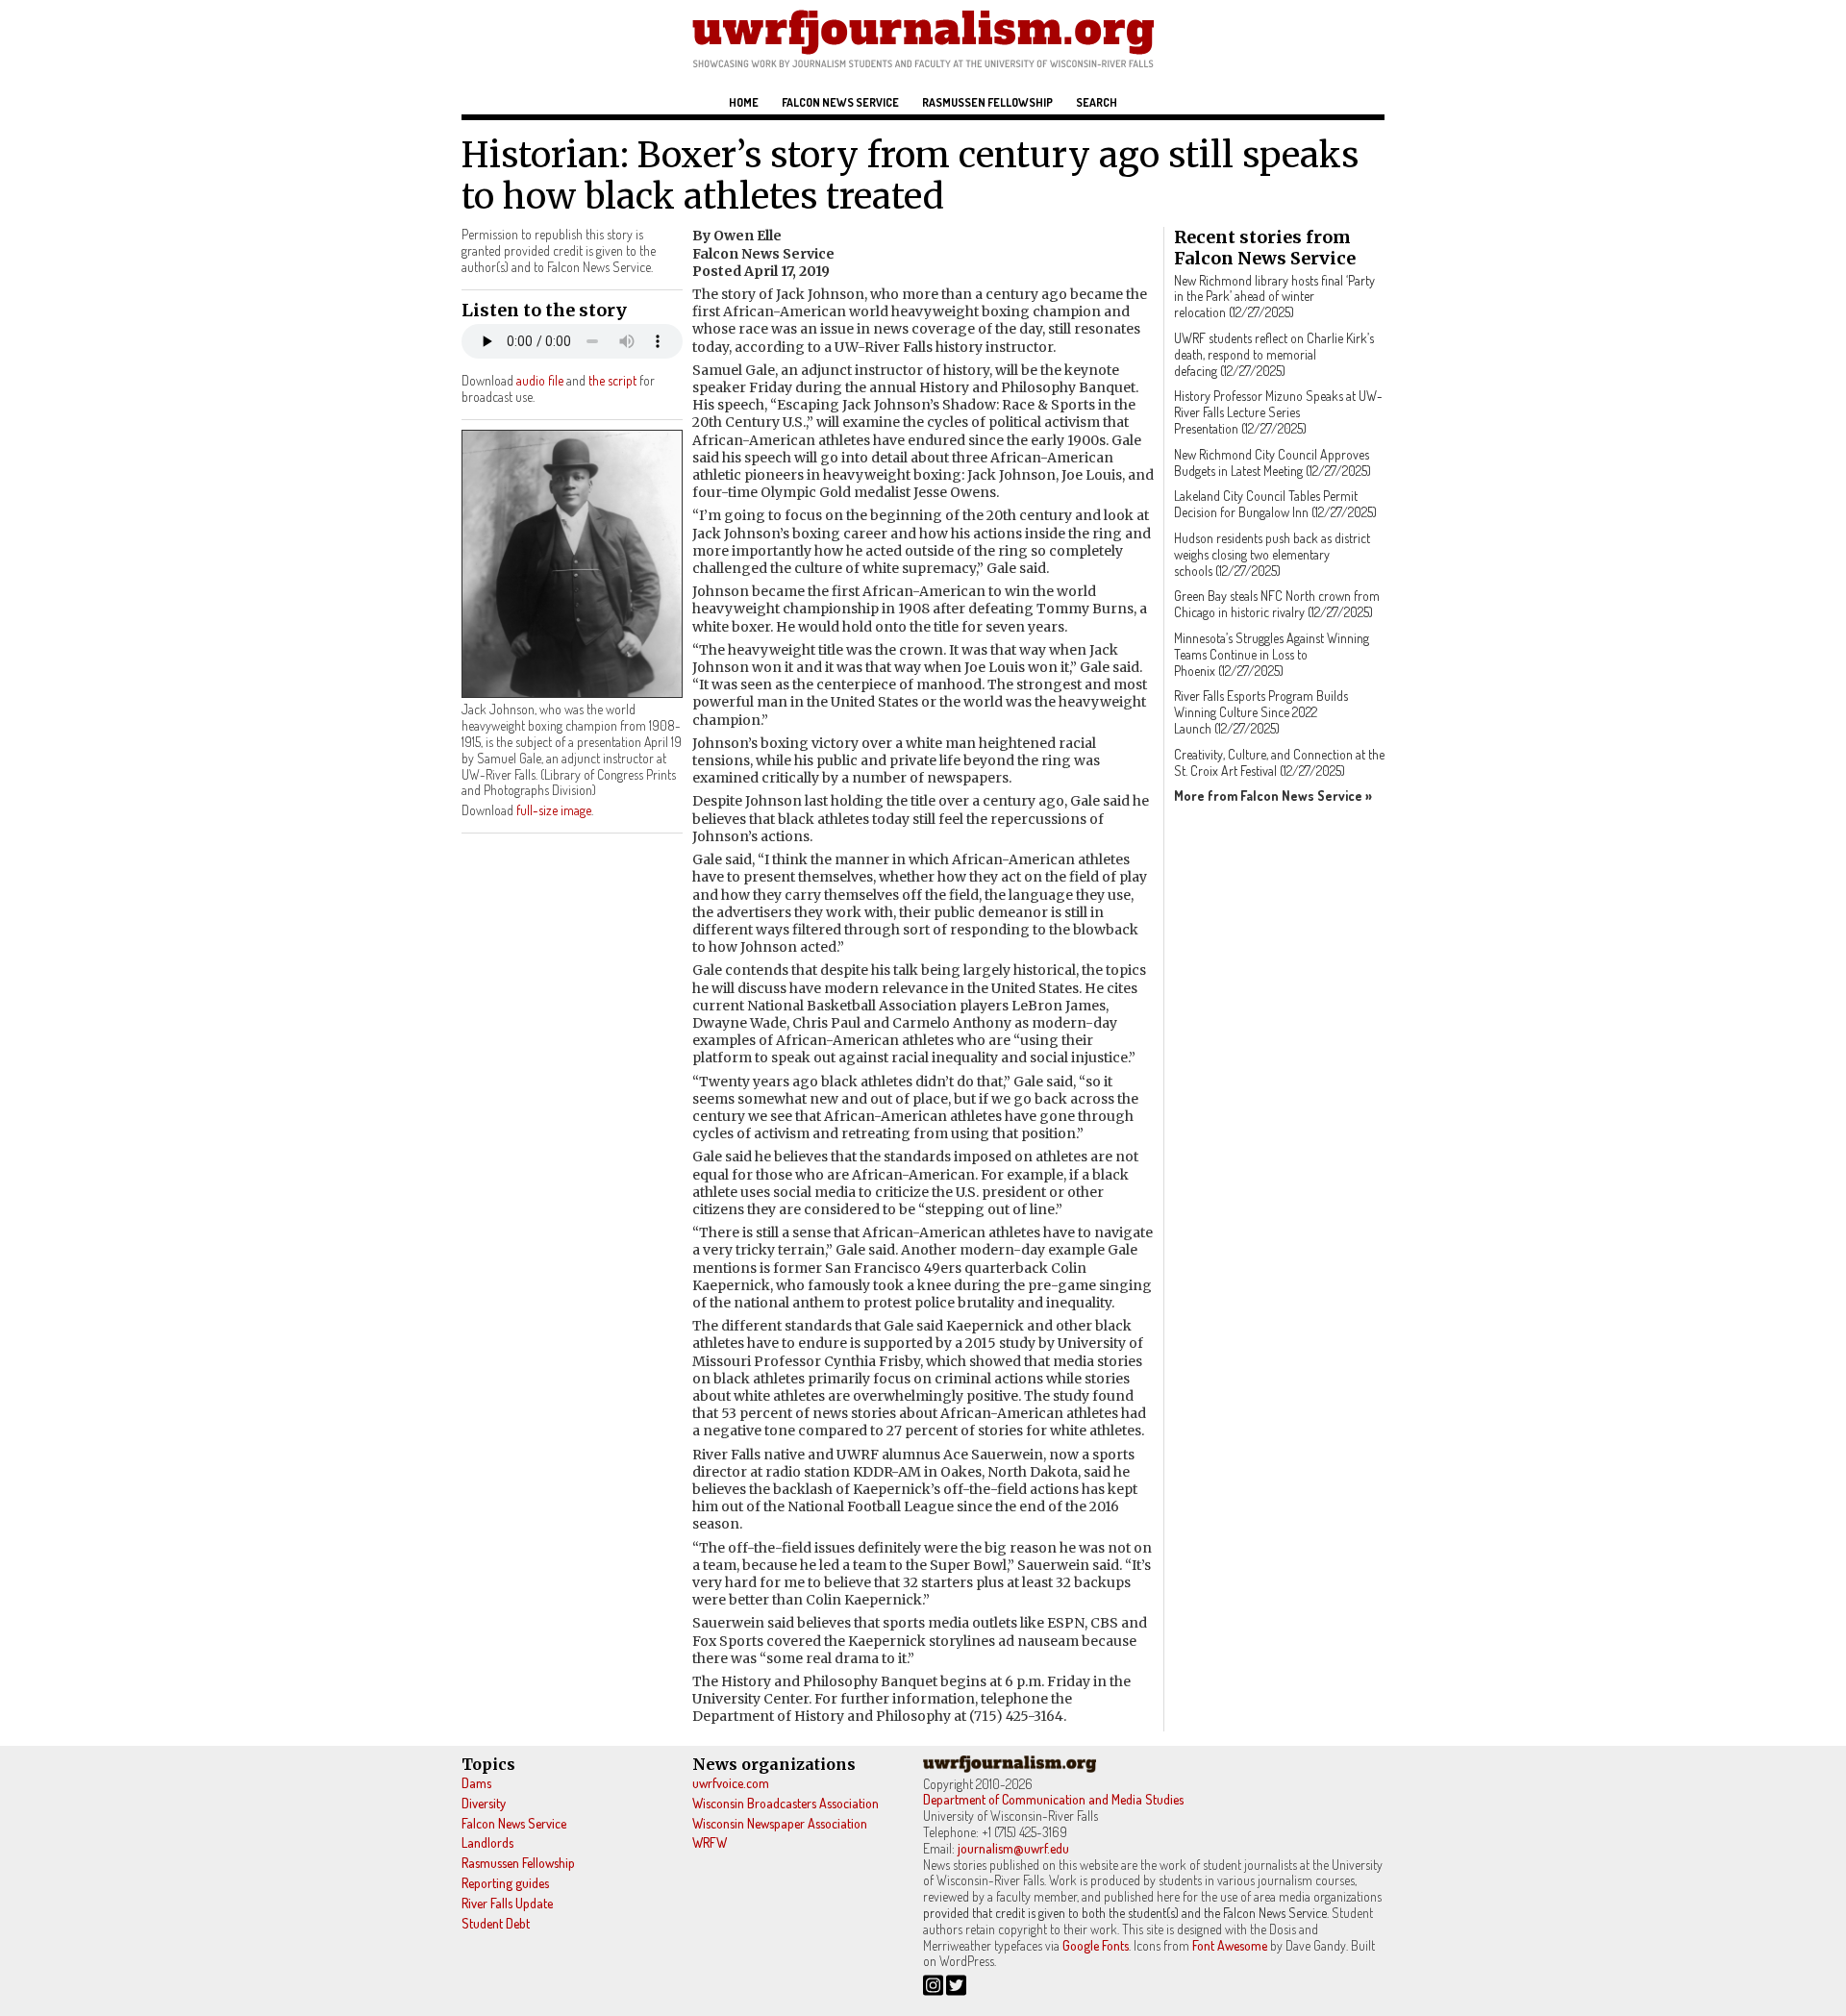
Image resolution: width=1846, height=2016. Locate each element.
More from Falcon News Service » (1273, 796)
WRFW (710, 1842)
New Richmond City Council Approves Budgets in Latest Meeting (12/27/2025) (1272, 462)
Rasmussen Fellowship (987, 102)
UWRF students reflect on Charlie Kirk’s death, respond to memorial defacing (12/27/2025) (1274, 354)
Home (744, 102)
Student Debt (496, 1923)
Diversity (484, 1803)
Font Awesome (1230, 1945)
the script (612, 380)
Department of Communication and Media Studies (1053, 1799)
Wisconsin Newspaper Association (780, 1823)
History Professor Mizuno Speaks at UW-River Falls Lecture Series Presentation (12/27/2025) (1278, 412)
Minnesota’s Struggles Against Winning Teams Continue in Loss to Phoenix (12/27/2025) (1272, 654)
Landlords (487, 1842)
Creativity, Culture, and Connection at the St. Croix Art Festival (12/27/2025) (1279, 762)
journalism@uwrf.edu (1013, 1848)
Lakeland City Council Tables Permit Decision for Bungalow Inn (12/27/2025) (1275, 504)
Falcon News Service (840, 102)
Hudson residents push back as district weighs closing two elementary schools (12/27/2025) (1272, 554)
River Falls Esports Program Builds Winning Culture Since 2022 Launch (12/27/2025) (1261, 712)
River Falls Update (507, 1903)
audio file (540, 380)
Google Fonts (1096, 1945)
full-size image (554, 810)
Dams (476, 1783)
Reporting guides (505, 1883)
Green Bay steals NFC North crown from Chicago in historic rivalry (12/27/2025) (1277, 604)
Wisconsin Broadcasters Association (786, 1803)
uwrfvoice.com (731, 1783)
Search (1097, 102)
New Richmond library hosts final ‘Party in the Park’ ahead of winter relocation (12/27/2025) (1274, 297)
